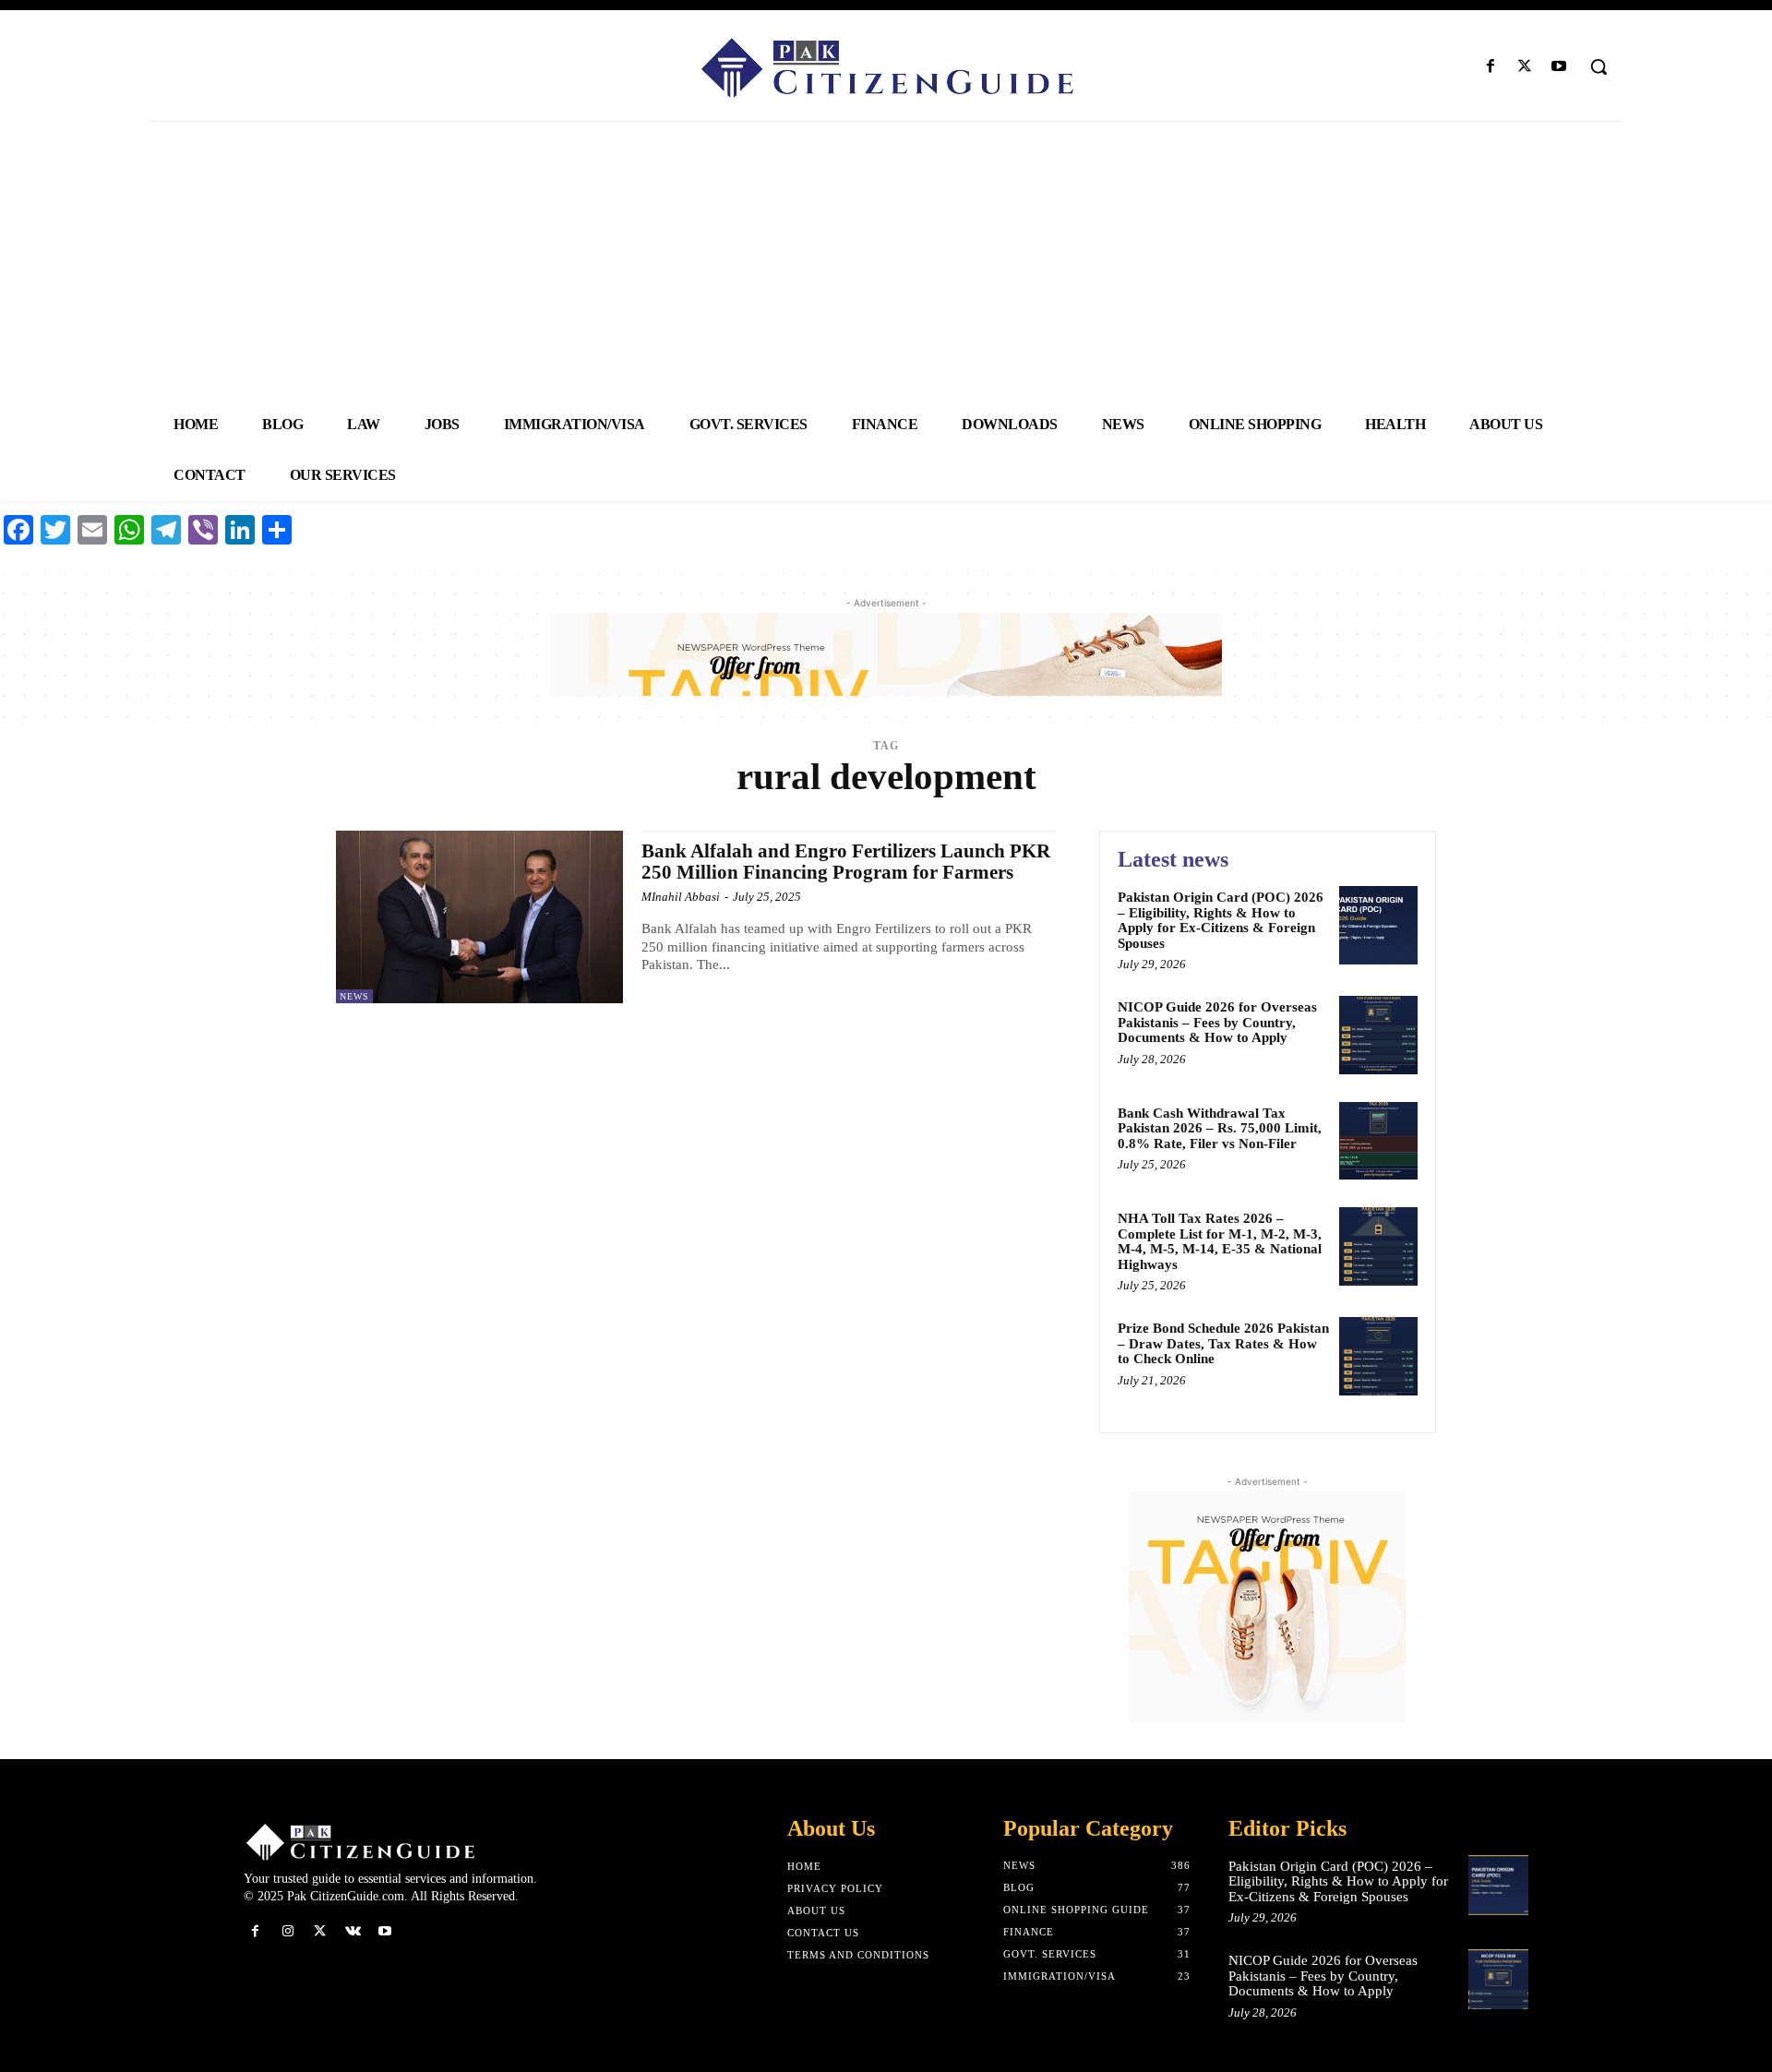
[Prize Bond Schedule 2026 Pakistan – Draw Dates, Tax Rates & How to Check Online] (1378, 1356)
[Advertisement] (886, 260)
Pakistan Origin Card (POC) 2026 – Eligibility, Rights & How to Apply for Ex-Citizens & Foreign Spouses (1221, 920)
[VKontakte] (353, 1931)
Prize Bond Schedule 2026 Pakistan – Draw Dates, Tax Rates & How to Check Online (1223, 1343)
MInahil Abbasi (681, 897)
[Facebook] (1490, 67)
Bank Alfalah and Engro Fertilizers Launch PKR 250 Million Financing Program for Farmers (846, 862)
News (354, 996)
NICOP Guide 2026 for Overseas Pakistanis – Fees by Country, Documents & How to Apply (1217, 1022)
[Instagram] (287, 1931)
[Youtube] (1559, 67)
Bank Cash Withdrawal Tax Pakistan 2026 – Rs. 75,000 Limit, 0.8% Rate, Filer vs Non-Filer (1220, 1128)
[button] (1598, 66)
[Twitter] (1525, 67)
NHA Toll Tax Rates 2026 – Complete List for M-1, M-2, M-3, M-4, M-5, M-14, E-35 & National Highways (1220, 1241)
